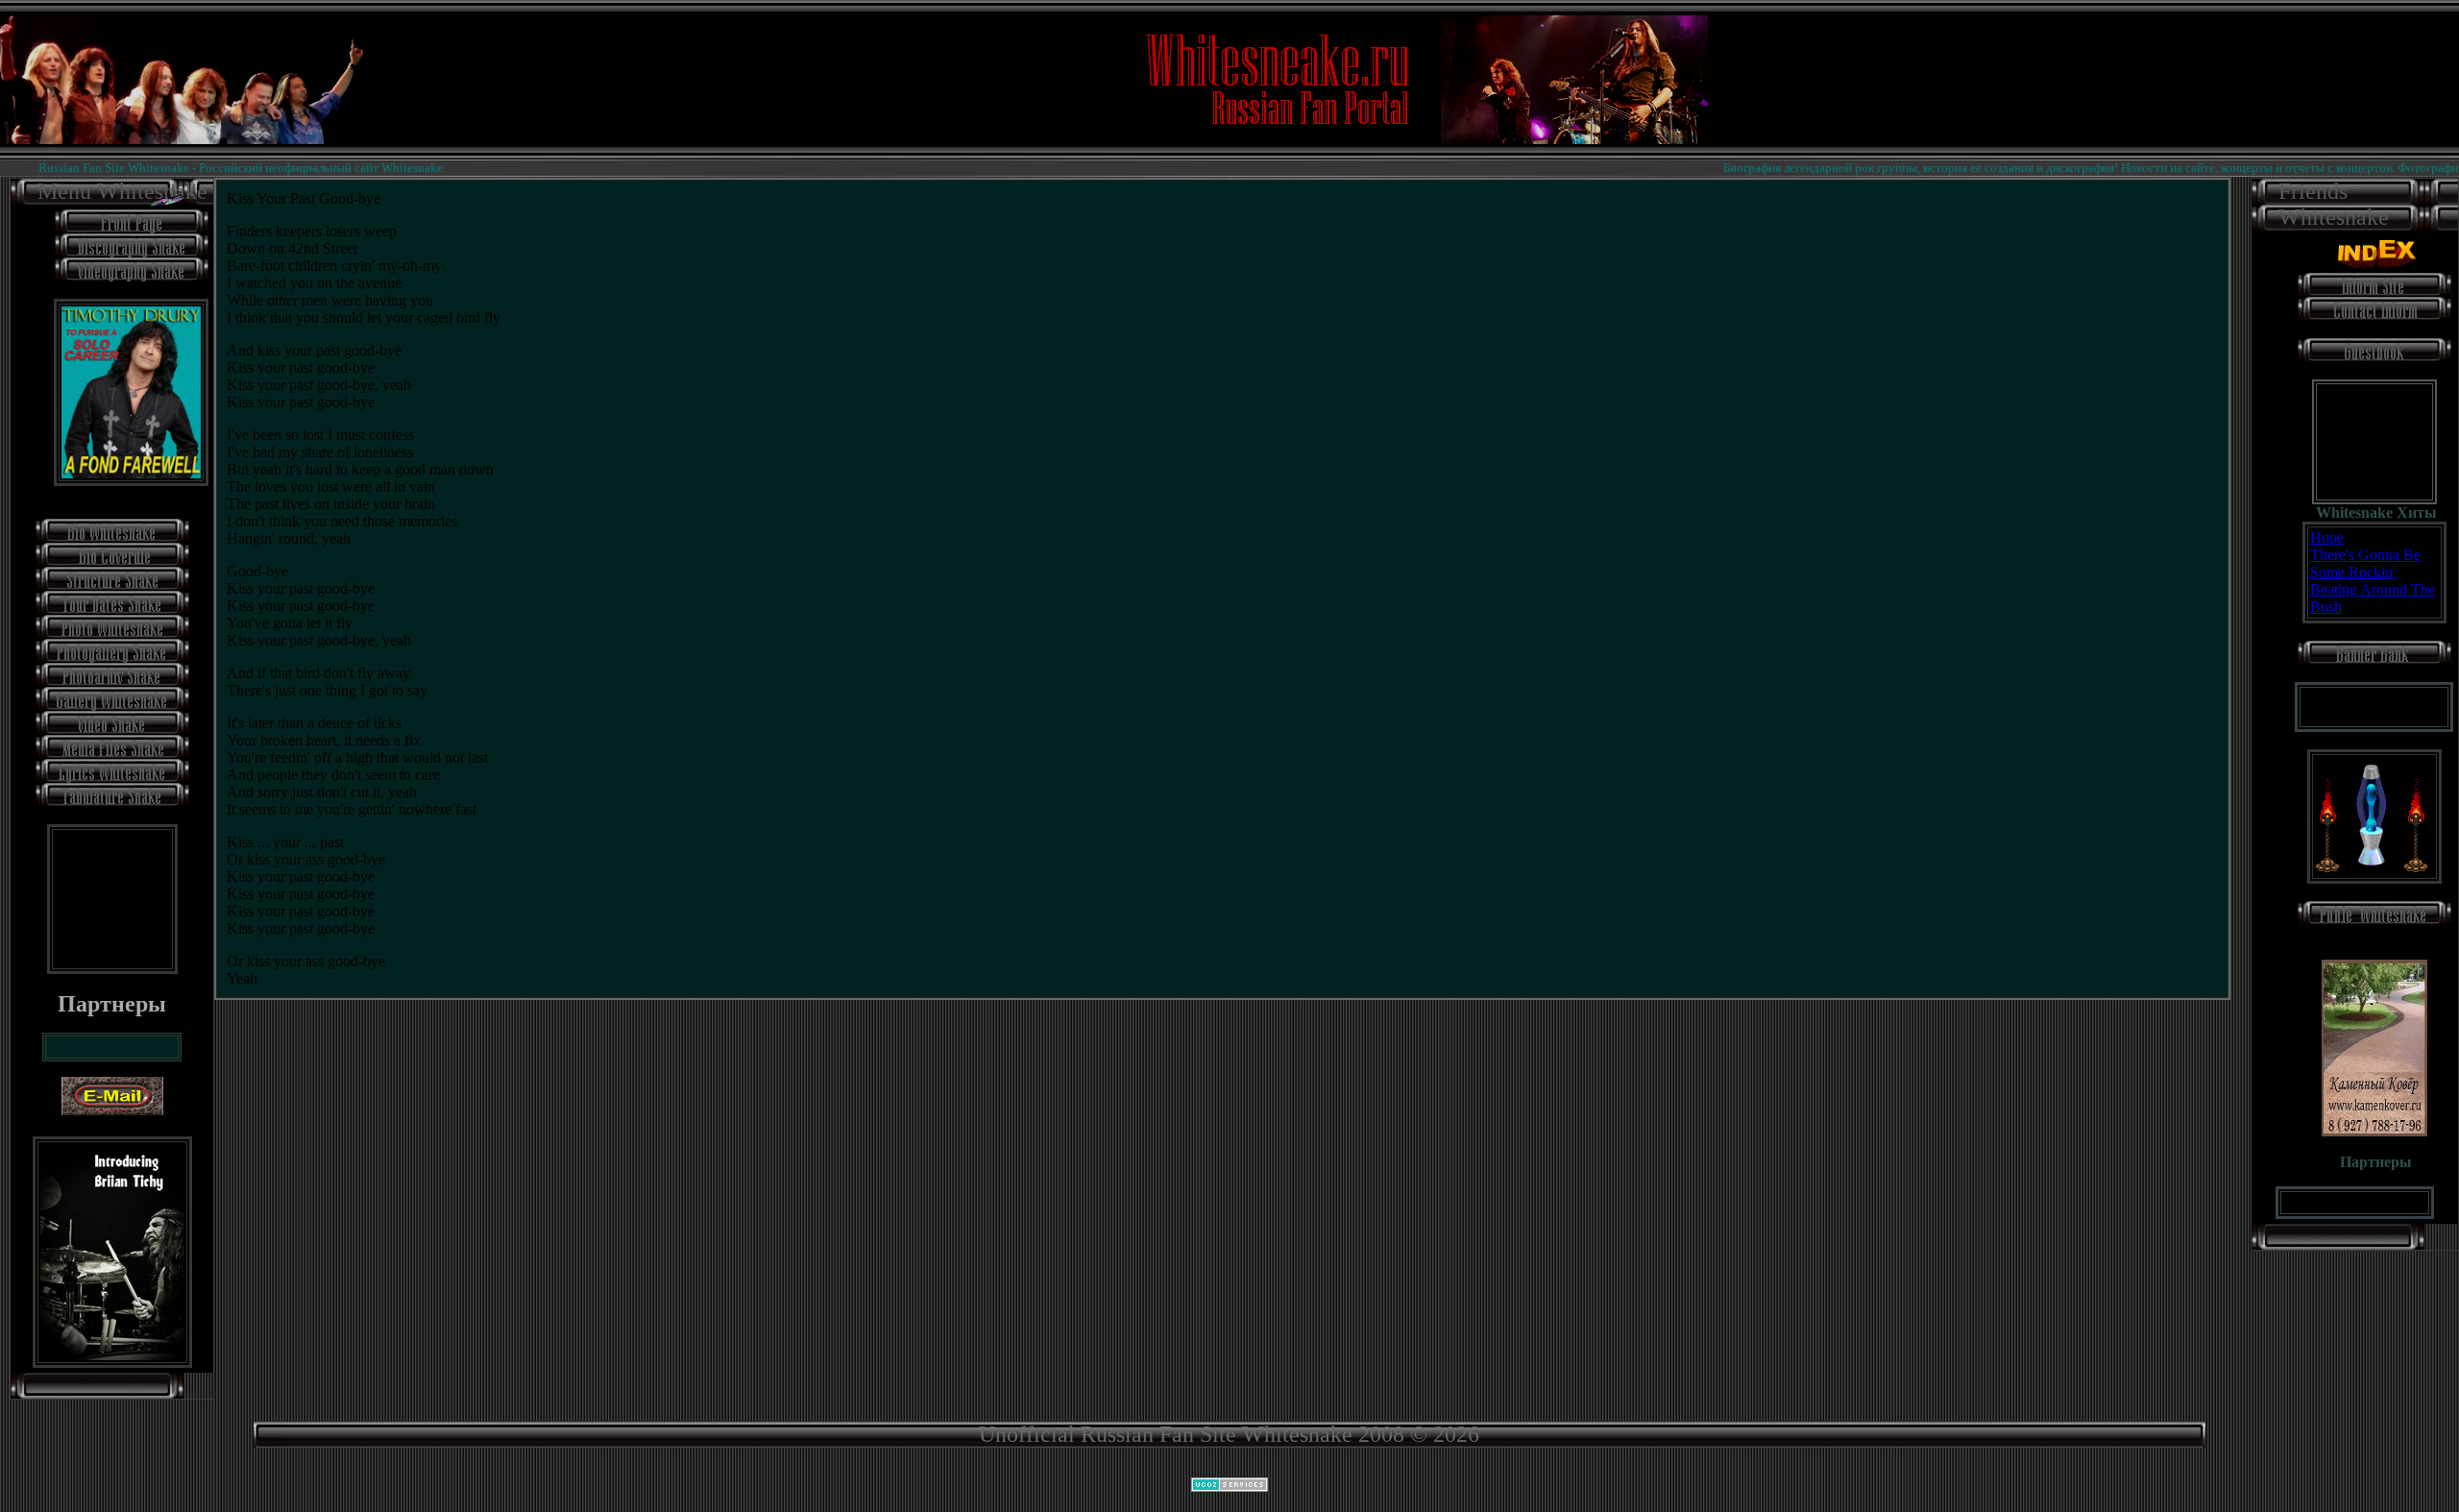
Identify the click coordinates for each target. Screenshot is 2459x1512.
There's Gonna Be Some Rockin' (2365, 563)
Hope (2327, 537)
